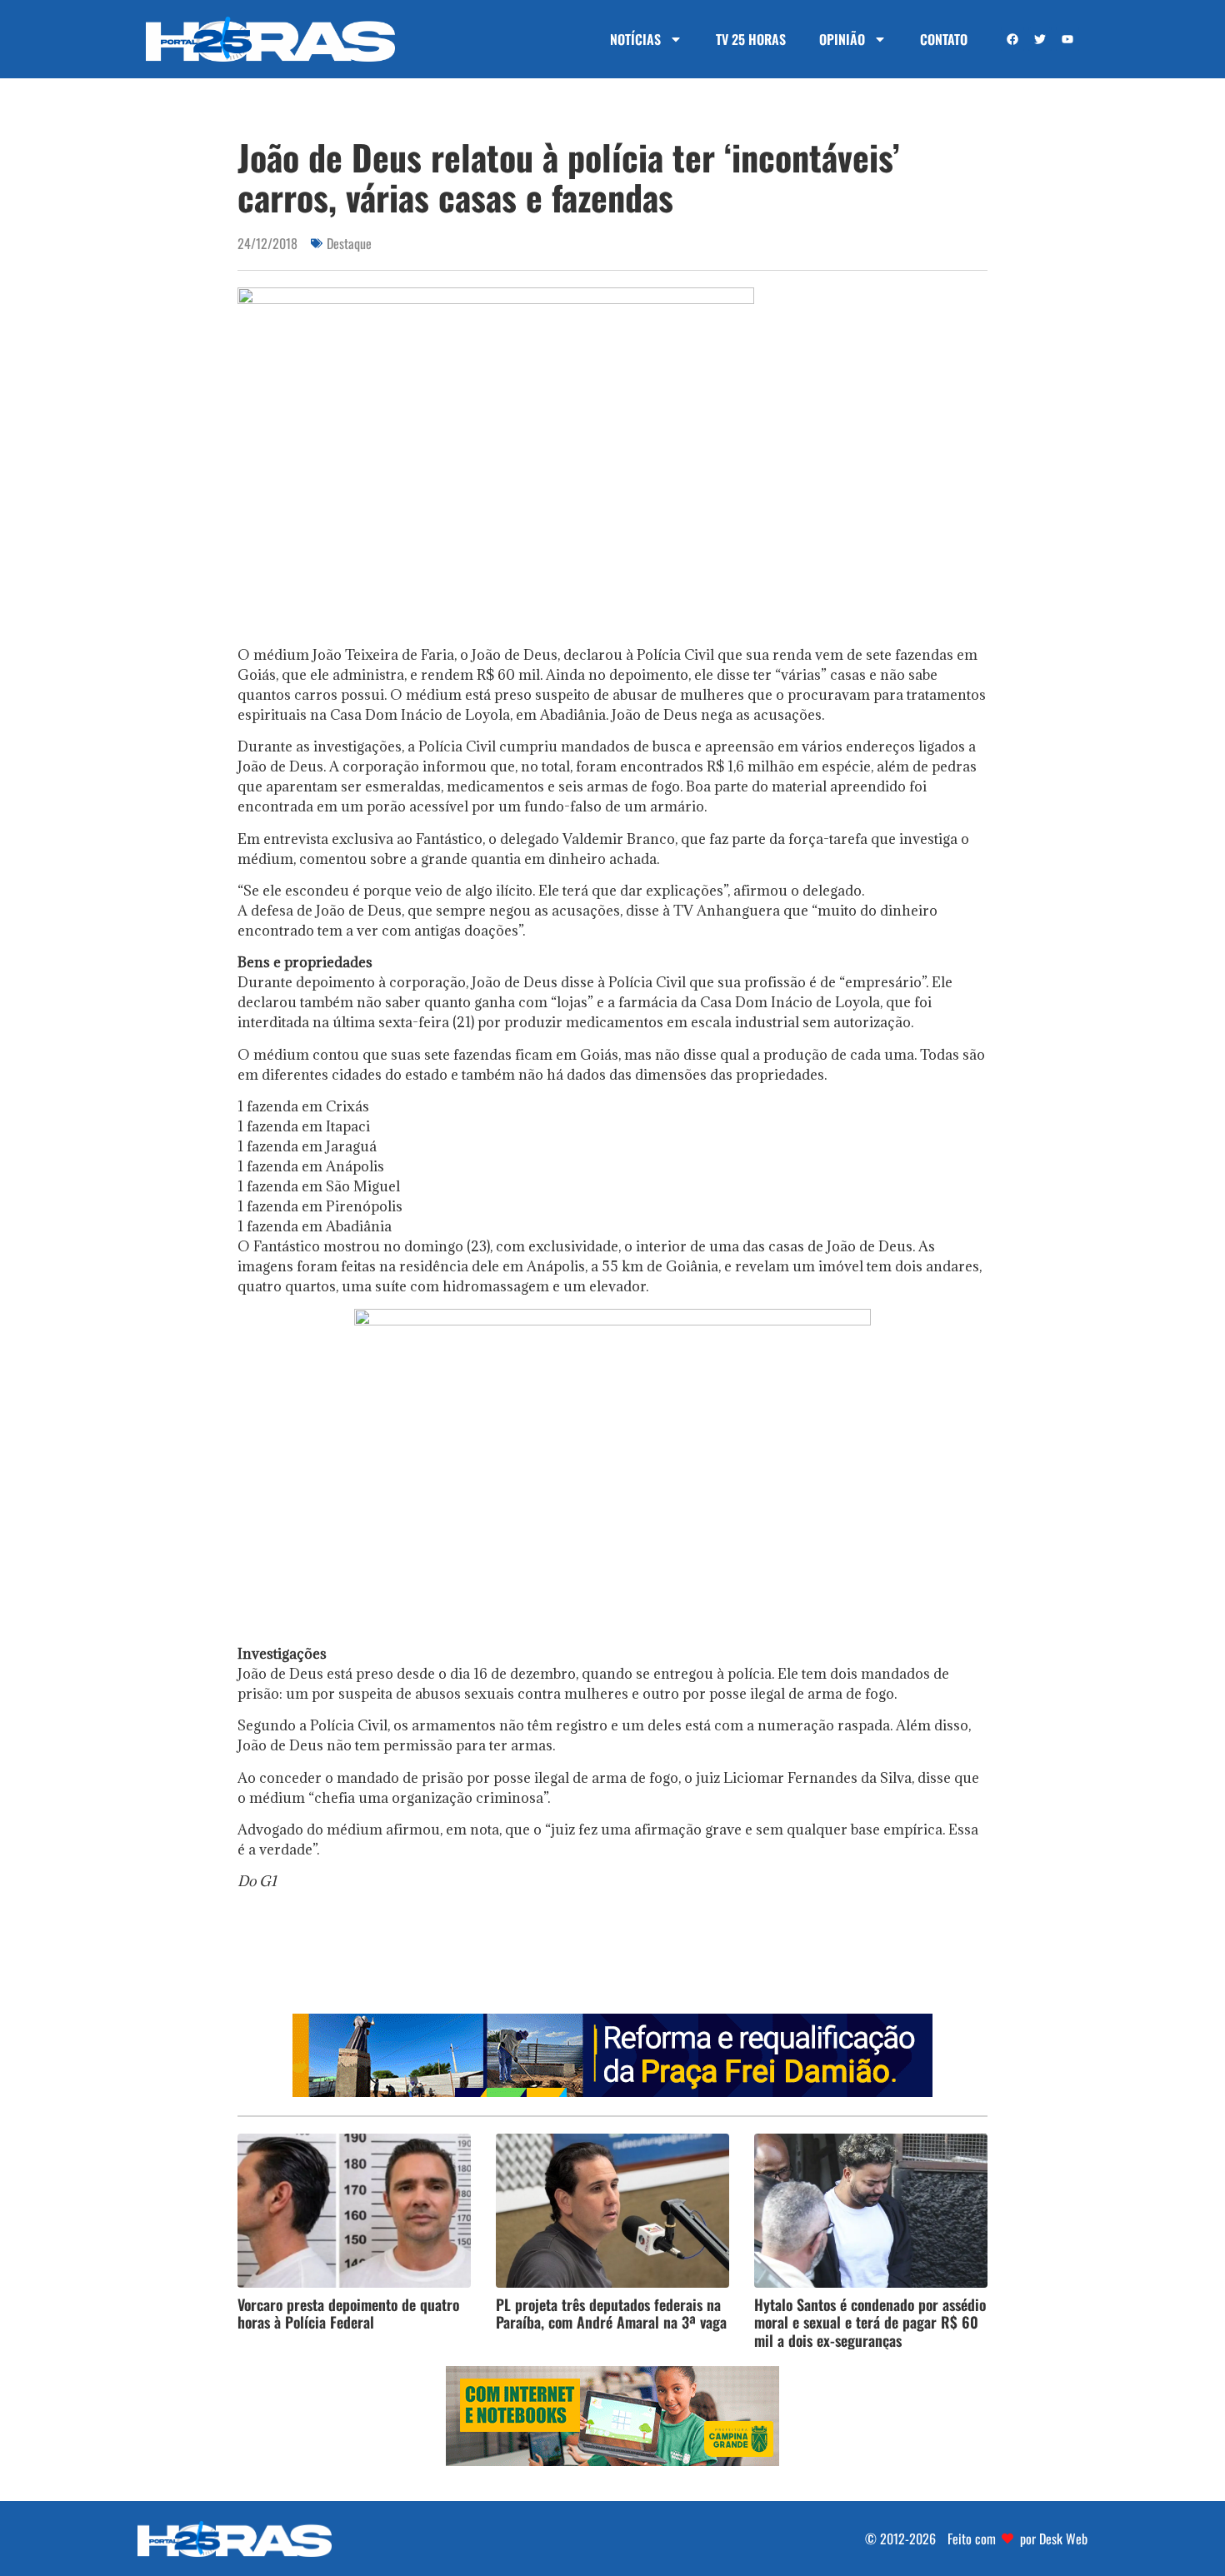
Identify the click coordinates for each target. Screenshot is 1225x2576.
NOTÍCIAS (635, 39)
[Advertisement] (612, 1958)
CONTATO (944, 39)
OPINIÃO (842, 39)
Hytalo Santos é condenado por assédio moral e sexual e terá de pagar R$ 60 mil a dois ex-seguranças (870, 2322)
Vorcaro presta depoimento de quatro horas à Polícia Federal (348, 2314)
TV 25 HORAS (751, 39)
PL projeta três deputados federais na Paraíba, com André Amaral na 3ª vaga (611, 2314)
